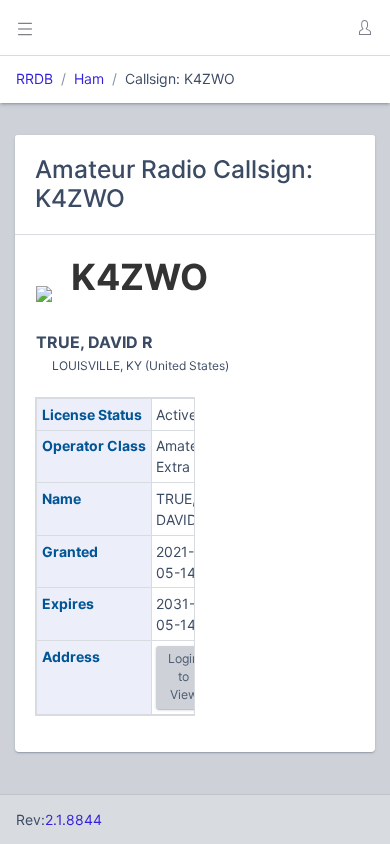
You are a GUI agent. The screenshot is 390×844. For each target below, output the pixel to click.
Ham (89, 78)
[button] (364, 28)
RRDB (34, 78)
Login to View (183, 677)
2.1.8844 (73, 819)
